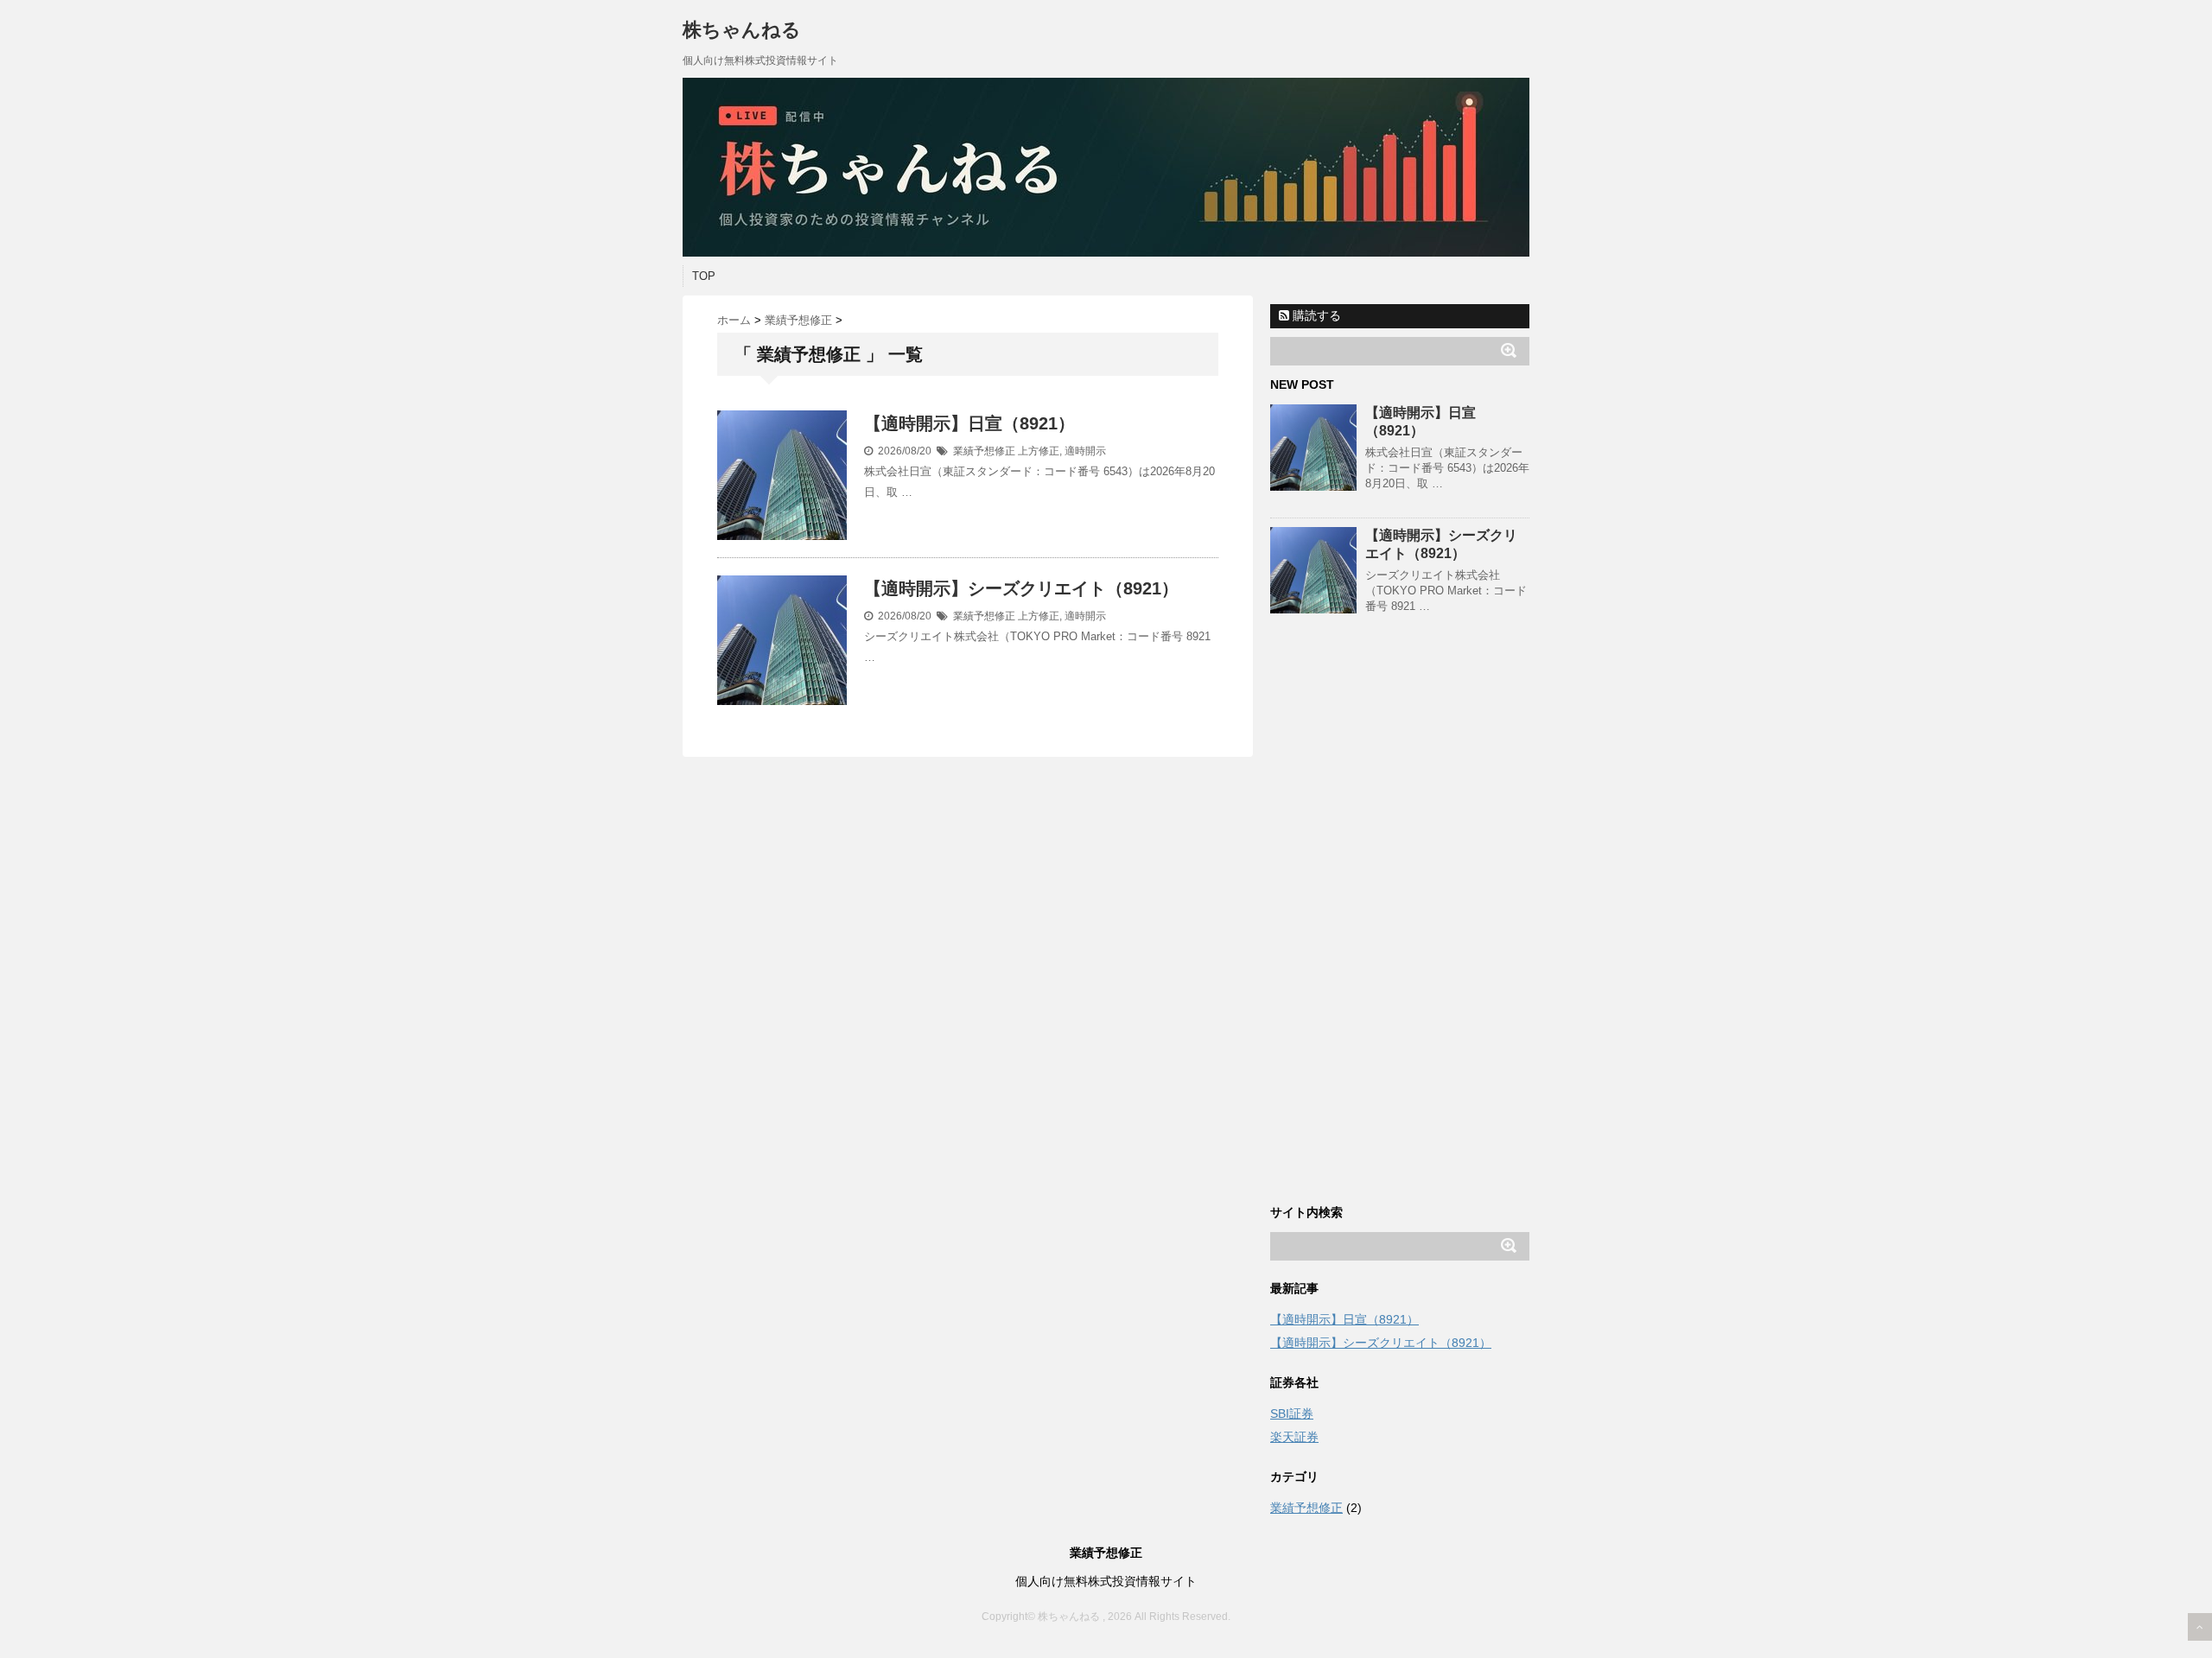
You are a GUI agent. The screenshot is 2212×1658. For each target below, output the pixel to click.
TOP (704, 276)
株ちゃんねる (742, 30)
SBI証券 (1292, 1413)
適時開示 (1085, 451)
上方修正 (1039, 451)
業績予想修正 (984, 451)
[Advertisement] (1400, 925)
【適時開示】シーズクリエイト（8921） (1021, 588)
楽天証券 (1294, 1437)
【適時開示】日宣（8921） (969, 423)
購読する (1315, 315)
